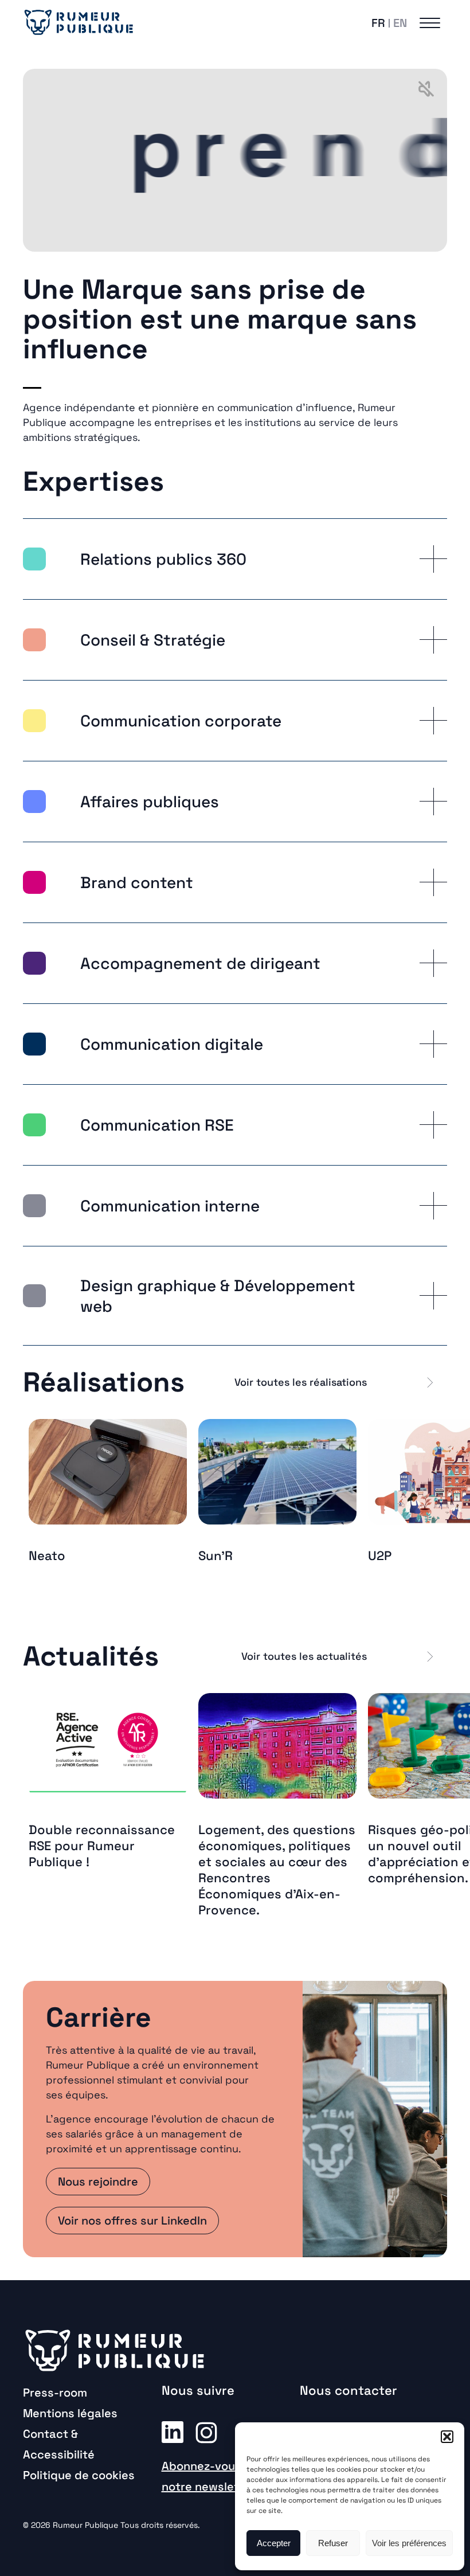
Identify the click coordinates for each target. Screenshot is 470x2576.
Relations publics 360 (163, 559)
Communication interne (170, 1206)
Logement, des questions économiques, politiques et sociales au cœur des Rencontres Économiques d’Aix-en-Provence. (277, 1870)
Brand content (137, 882)
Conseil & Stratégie (153, 640)
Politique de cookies (79, 2475)
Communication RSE (157, 1125)
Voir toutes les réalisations (301, 1382)
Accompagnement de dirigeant (200, 963)
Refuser (333, 2543)
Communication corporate (181, 721)
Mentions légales (70, 2413)
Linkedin (173, 2432)
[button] (447, 2437)
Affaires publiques (150, 802)
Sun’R (216, 1555)
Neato (47, 1555)
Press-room (55, 2393)
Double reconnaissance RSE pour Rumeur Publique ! (102, 1846)
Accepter (274, 2543)
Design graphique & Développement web (218, 1296)
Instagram (206, 2432)
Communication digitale (172, 1044)
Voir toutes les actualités (304, 1656)
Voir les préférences (409, 2543)
